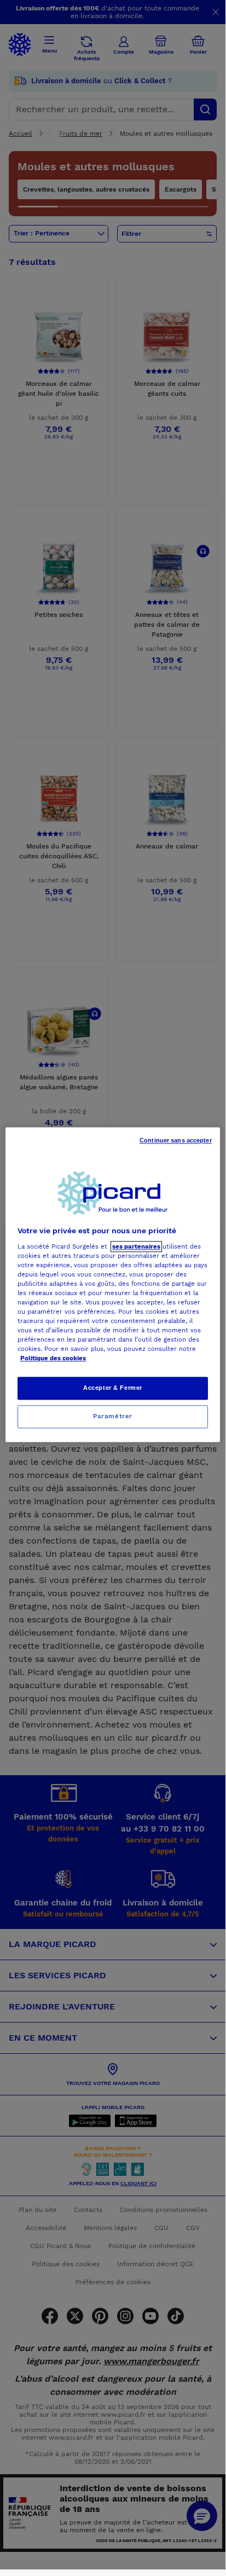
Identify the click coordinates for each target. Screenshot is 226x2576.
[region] (112, 1284)
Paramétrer (113, 1417)
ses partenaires (136, 1246)
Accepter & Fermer (113, 1388)
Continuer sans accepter (176, 1140)
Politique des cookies (53, 1359)
